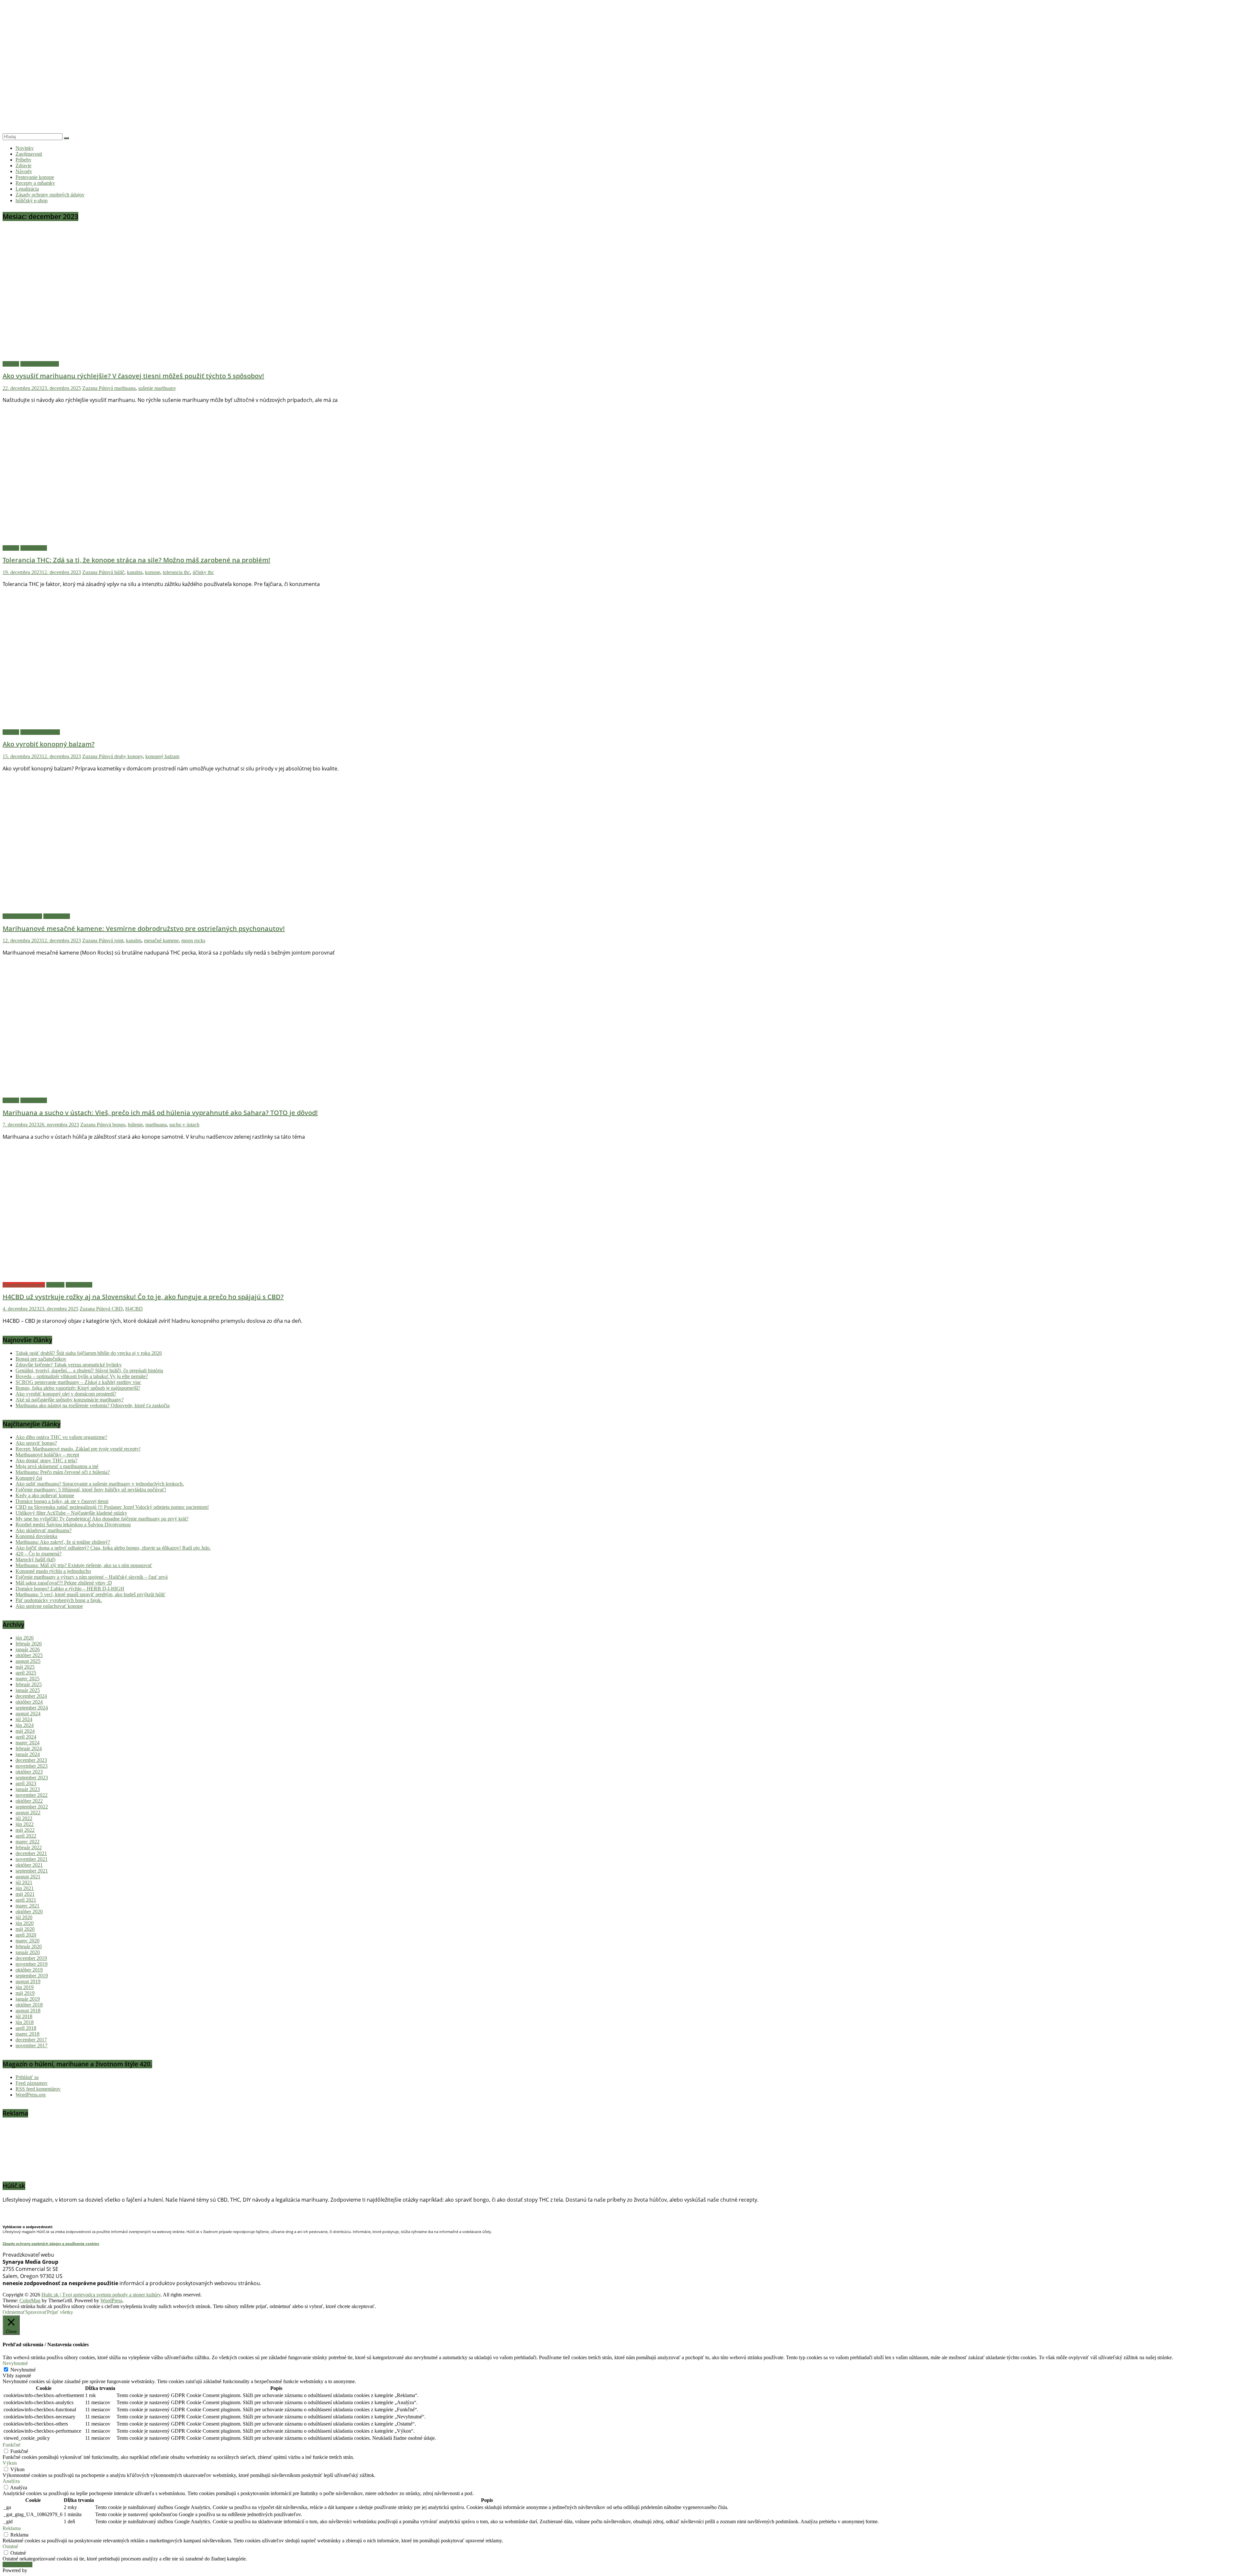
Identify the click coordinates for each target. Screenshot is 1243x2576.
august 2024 (28, 1714)
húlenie (135, 1125)
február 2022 (29, 1847)
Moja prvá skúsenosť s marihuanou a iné (57, 1466)
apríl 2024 (26, 1737)
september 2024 (32, 1708)
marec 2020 (28, 1941)
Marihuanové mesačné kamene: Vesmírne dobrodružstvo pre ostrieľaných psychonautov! (144, 929)
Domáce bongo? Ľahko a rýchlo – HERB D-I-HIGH (70, 1589)
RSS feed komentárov (38, 2089)
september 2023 (32, 1778)
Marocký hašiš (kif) (35, 1559)
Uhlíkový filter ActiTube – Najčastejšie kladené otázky (71, 1513)
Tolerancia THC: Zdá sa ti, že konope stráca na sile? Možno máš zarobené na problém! (136, 560)
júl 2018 (24, 2016)
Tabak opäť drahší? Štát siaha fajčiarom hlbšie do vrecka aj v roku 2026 (89, 1353)
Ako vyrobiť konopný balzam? (49, 744)
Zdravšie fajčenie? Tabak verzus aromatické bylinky (69, 1365)
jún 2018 (25, 2022)
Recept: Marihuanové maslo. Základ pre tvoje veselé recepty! (78, 1449)
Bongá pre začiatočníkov (41, 1359)
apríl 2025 (26, 1673)
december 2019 (31, 1958)
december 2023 (31, 1760)
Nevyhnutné (23, 2370)
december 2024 (31, 1696)
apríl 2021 (26, 1900)
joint (119, 940)
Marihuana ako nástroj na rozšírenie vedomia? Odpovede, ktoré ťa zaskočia (93, 1405)
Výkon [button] (10, 2463)
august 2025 (28, 1661)
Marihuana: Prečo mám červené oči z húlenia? (63, 1472)
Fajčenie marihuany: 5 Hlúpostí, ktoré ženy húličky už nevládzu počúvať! (91, 1490)
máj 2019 (25, 1993)
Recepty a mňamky (35, 183)
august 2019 (28, 1981)
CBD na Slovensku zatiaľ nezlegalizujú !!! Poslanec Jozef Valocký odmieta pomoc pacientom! (112, 1507)
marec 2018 (28, 2034)
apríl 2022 (26, 1836)
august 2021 (28, 1877)
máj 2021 (25, 1894)
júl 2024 (24, 1719)
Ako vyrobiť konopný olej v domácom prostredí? (66, 1394)
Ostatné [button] (10, 2546)
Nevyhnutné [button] (15, 2363)
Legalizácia (27, 189)
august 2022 (28, 1813)
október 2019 (29, 1970)
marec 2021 (28, 1906)
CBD (117, 1309)
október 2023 (29, 1772)
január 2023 (28, 1789)
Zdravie (23, 166)
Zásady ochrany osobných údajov (50, 195)
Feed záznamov (32, 2083)
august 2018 (28, 2011)
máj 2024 (25, 1731)
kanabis (135, 572)
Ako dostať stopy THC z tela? (46, 1460)
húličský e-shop (32, 200)
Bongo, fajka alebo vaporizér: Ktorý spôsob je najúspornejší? (78, 1388)
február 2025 (29, 1684)
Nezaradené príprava (24, 1285)
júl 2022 (24, 1818)
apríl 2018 (26, 2028)
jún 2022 (25, 1824)
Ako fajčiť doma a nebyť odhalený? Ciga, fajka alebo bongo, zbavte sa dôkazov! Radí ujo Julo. (113, 1548)
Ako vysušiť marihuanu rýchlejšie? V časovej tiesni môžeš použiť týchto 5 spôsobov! (133, 376)
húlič (119, 572)
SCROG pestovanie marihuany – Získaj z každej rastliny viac (78, 1382)
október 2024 (29, 1702)
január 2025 (28, 1690)
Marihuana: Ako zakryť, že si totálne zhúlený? (63, 1542)
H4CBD (134, 1309)
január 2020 (28, 1952)
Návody (24, 171)
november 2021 (32, 1859)
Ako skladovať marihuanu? (44, 1530)
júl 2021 (24, 1882)
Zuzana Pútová (98, 388)
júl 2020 (24, 1917)
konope (153, 572)
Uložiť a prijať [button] (17, 2565)
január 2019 (28, 1999)
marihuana (125, 388)
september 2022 (32, 1807)
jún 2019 (25, 1987)
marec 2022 (28, 1842)
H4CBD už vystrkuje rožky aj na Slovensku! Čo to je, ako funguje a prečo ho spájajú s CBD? (143, 1297)
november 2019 (32, 1964)
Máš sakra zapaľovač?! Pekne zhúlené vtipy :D (64, 1583)
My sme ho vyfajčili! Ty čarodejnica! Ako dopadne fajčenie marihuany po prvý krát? (102, 1519)
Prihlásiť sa (27, 2077)
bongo (119, 1125)
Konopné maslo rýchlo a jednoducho (53, 1571)
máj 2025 (25, 1667)
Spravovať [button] (36, 2312)
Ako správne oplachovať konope (49, 1606)
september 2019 (32, 1976)
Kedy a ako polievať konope (45, 1495)
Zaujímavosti (29, 154)
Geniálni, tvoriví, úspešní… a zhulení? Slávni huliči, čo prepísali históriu (89, 1371)
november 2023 (32, 1766)
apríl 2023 (26, 1783)
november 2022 (32, 1795)
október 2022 (29, 1801)
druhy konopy (129, 756)
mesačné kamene (161, 940)
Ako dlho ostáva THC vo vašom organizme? (61, 1437)
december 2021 (31, 1853)
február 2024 (29, 1748)
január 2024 (28, 1754)
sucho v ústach (184, 1125)
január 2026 (28, 1649)
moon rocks (193, 940)
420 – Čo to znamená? (39, 1554)
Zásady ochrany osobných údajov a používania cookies (51, 2244)
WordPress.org (31, 2095)
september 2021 (32, 1871)
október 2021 (29, 1865)
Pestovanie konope (35, 177)
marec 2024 (28, 1743)
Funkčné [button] (11, 2445)
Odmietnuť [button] (14, 2312)
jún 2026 (25, 1638)
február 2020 (29, 1946)
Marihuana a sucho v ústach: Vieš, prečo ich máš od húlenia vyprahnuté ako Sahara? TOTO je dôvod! (160, 1113)
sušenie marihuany (157, 388)
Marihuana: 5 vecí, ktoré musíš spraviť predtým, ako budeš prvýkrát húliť (90, 1594)
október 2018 (29, 2005)
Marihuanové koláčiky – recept (47, 1455)
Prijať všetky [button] (60, 2312)
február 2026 (29, 1644)
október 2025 (29, 1655)
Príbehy (23, 160)
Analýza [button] (11, 2481)
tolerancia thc (176, 572)
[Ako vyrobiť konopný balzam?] (132, 725)
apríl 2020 (26, 1935)
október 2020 (29, 1912)
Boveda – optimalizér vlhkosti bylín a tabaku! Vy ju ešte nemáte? (82, 1376)
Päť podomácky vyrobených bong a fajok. (59, 1600)
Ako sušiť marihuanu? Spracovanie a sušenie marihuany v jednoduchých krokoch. (100, 1484)
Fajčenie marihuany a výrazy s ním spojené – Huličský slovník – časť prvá (92, 1577)
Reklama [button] (12, 2528)
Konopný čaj (29, 1478)
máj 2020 (25, 1929)
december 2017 (31, 2040)
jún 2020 (25, 1923)
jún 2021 (25, 1888)
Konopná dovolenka (36, 1536)
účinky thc (203, 572)
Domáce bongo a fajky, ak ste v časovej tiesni (62, 1501)
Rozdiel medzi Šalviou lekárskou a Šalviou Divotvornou (73, 1525)
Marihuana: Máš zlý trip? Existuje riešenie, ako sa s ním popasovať (84, 1565)
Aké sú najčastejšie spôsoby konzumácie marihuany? (70, 1400)
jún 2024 (25, 1725)
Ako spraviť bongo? (36, 1443)
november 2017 (32, 2045)
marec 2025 (28, 1679)
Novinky (25, 148)
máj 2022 (25, 1830)
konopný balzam (162, 756)
